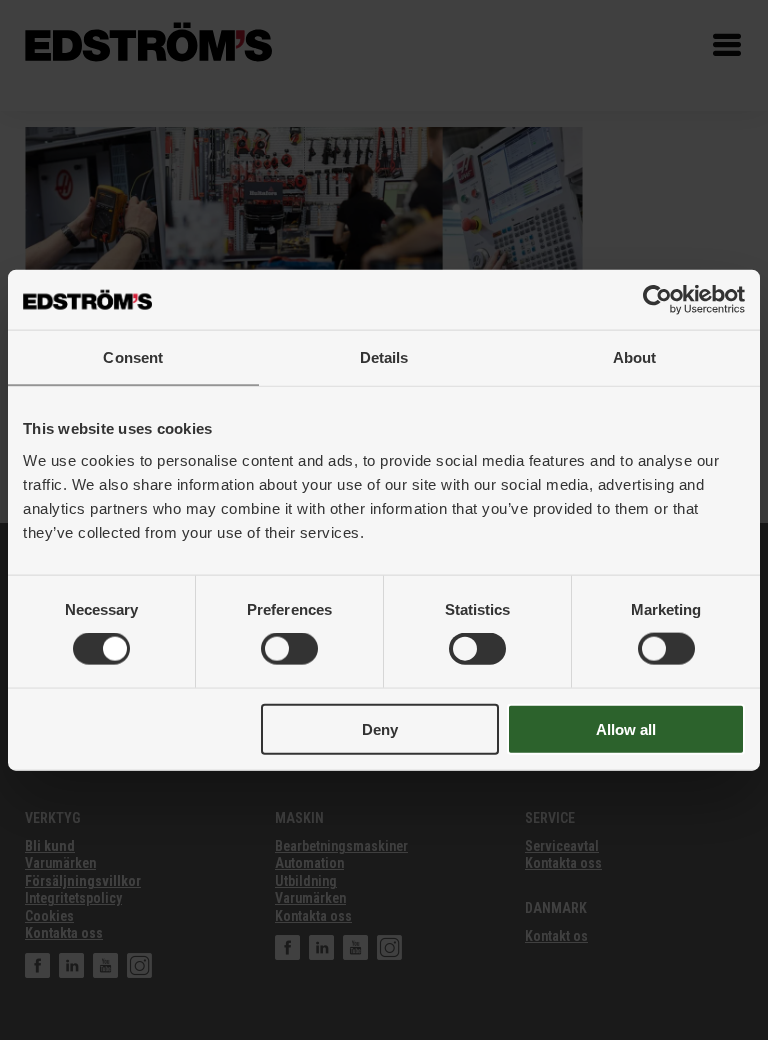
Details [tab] (384, 357)
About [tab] (635, 357)
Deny (380, 728)
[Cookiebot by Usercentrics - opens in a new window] (657, 300)
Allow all (626, 728)
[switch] (289, 649)
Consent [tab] (133, 357)
